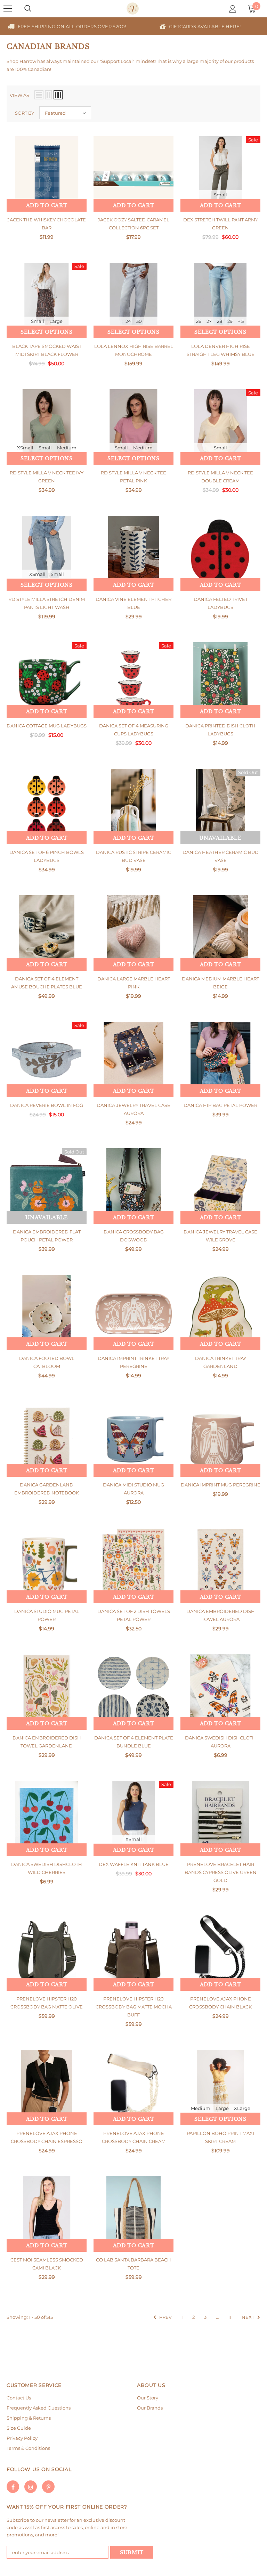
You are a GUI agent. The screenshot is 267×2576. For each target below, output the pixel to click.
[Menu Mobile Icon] (8, 9)
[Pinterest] (48, 2487)
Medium (67, 448)
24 (128, 321)
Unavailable (220, 838)
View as (19, 95)
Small (220, 195)
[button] (65, 113)
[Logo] (133, 9)
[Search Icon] (28, 9)
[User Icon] (233, 9)
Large (56, 321)
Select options (47, 332)
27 (209, 321)
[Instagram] (31, 2487)
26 (199, 321)
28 (220, 321)
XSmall (25, 448)
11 (230, 2317)
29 (230, 321)
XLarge (242, 2108)
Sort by (25, 113)
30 (139, 321)
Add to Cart (47, 205)
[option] (67, 26)
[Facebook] (13, 2487)
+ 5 (241, 321)
